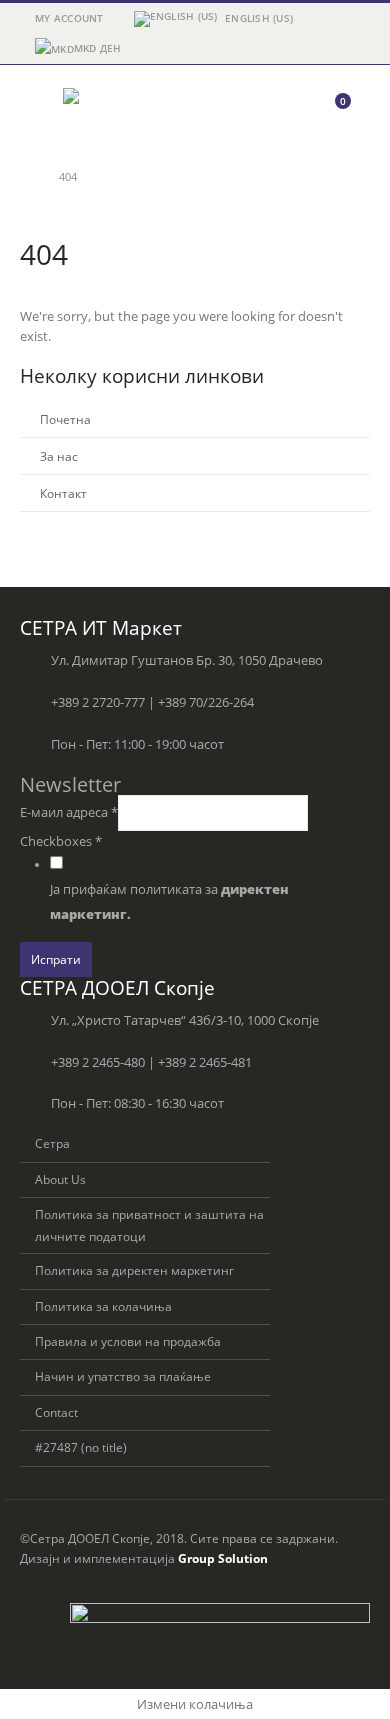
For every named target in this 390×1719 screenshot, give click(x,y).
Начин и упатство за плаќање (123, 1376)
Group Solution (223, 1558)
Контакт (63, 493)
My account (69, 18)
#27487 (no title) (81, 1447)
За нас (59, 456)
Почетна (65, 419)
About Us (60, 1179)
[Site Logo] (118, 110)
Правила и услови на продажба (128, 1341)
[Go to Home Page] (25, 177)
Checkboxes (61, 841)
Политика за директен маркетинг (134, 1270)
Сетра (52, 1143)
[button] (38, 110)
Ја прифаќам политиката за (169, 902)
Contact (56, 1412)
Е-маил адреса (69, 812)
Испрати (56, 959)
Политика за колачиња (103, 1306)
